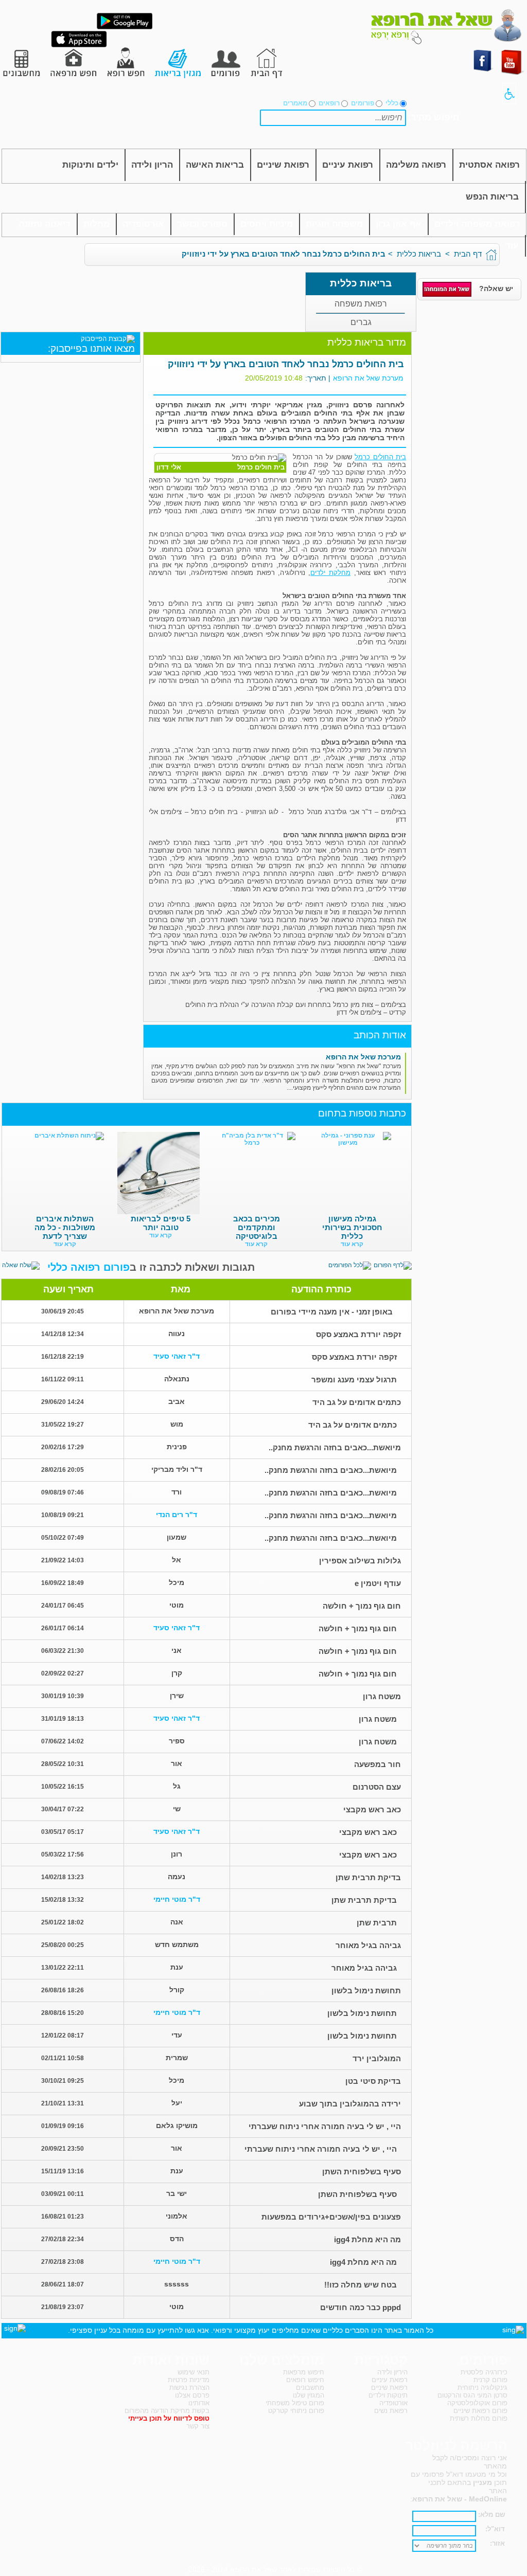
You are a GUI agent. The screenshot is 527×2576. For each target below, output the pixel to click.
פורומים (363, 103)
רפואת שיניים (283, 165)
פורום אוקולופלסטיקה (477, 2403)
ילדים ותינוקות (90, 165)
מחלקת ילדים (330, 573)
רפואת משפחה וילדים (477, 224)
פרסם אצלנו (192, 2395)
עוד (512, 246)
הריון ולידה (152, 165)
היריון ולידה (392, 2372)
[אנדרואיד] (125, 27)
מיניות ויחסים (267, 224)
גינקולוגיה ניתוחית (482, 2388)
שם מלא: (491, 2515)
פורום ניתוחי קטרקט (296, 2411)
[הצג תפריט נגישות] (509, 94)
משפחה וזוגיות (334, 224)
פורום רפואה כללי (89, 1267)
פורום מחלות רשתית (479, 2418)
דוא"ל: (495, 2529)
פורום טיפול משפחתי (295, 2403)
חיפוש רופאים (305, 2380)
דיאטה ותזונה (45, 224)
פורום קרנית (490, 2380)
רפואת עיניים (348, 165)
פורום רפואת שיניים (480, 2411)
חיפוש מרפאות (304, 2372)
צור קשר (198, 2426)
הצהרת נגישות (189, 2388)
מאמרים (295, 103)
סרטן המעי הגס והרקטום (472, 2395)
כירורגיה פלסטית (484, 2372)
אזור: (497, 2543)
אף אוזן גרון (399, 224)
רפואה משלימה (416, 165)
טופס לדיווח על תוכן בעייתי (169, 2418)
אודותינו (199, 2403)
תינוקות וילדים (388, 2395)
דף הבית (468, 254)
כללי (392, 103)
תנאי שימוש (194, 2372)
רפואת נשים (391, 2411)
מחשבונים (310, 2388)
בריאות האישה (215, 165)
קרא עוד (352, 1244)
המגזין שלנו (309, 2395)
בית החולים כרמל (380, 457)
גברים (361, 322)
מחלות (96, 224)
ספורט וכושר (202, 224)
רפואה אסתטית (489, 165)
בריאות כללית (419, 254)
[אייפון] (79, 45)
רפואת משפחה (361, 304)
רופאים (329, 103)
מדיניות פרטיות (189, 2380)
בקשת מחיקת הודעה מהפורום (167, 2411)
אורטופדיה (143, 224)
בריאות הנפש (492, 197)
